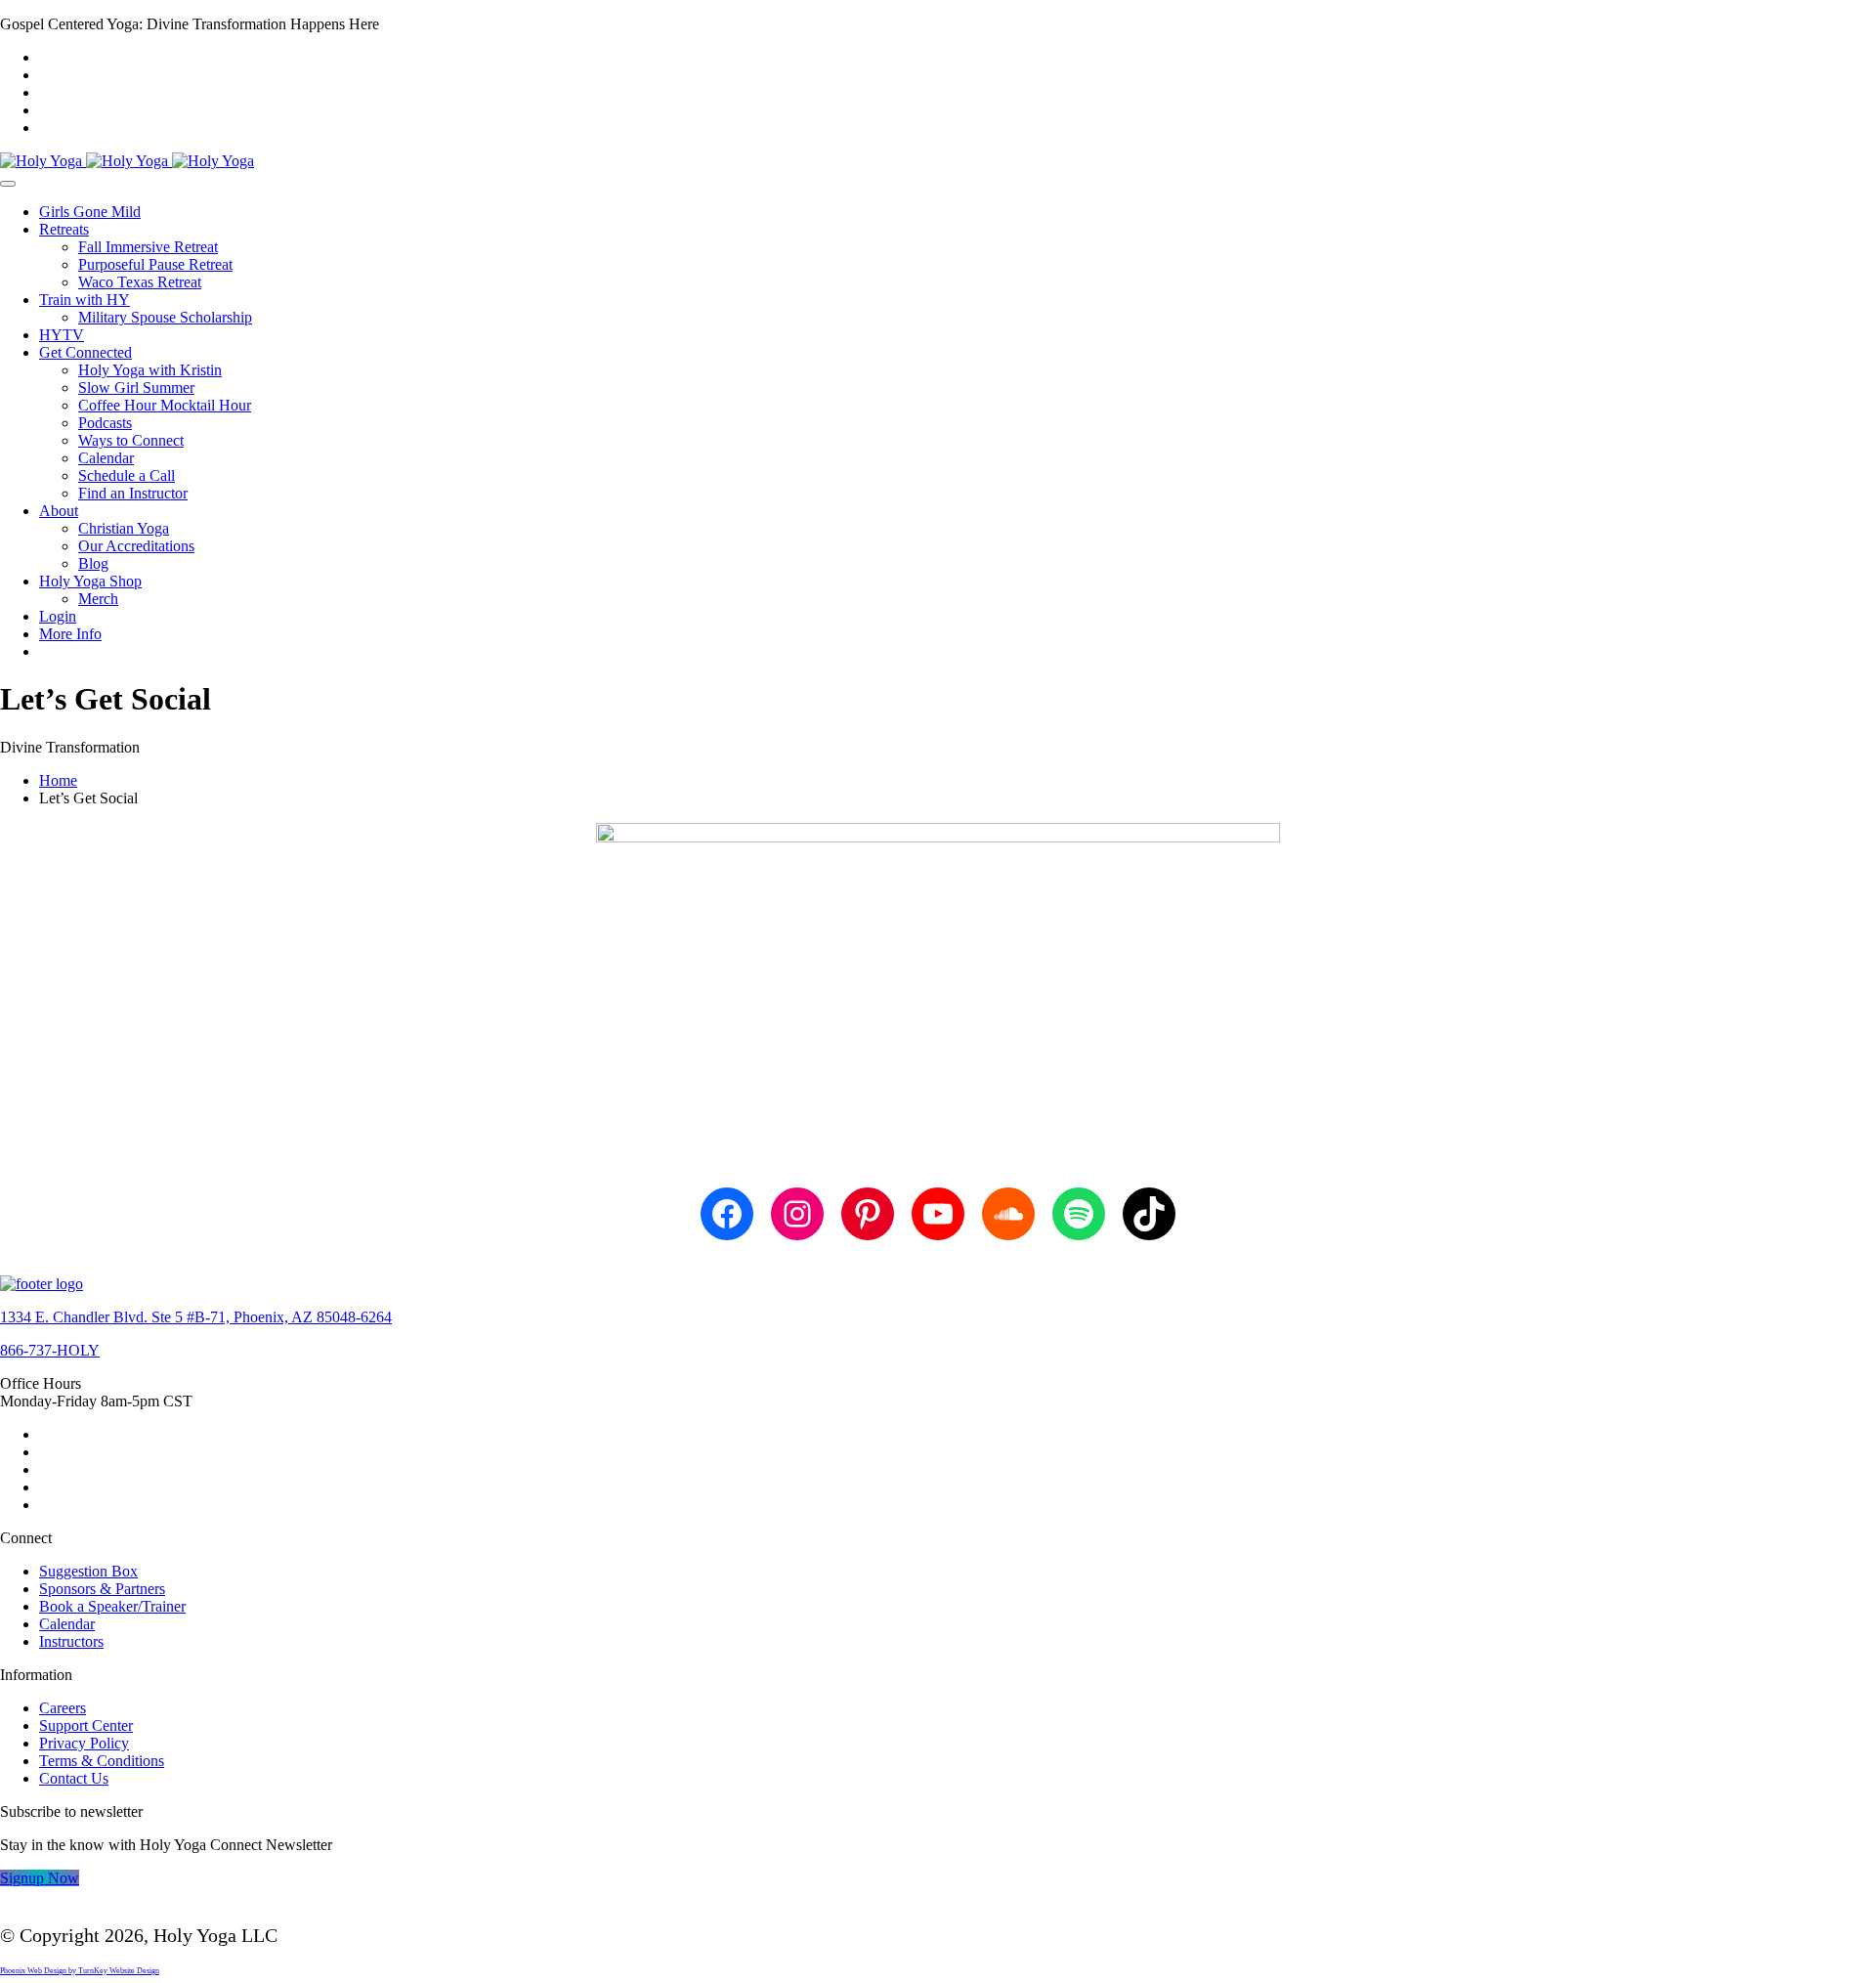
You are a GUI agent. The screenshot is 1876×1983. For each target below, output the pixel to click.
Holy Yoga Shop (90, 581)
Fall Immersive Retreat (148, 247)
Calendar (106, 458)
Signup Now (40, 1878)
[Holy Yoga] (127, 161)
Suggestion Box (88, 1571)
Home (58, 780)
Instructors (71, 1641)
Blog (93, 563)
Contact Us (74, 1778)
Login (58, 616)
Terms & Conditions (102, 1761)
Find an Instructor (133, 493)
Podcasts (105, 423)
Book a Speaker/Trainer (112, 1606)
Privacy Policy (84, 1743)
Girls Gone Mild (90, 212)
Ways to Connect (131, 440)
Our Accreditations (136, 546)
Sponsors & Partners (102, 1589)
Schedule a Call (127, 475)
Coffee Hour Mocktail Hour (165, 405)
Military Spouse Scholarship (165, 317)
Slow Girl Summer (136, 388)
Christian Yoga (124, 528)
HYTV (62, 335)
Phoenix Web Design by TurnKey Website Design (80, 1971)
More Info (70, 634)
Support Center (86, 1725)
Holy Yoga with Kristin (150, 370)
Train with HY (85, 300)
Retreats (64, 229)
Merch (98, 599)
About (59, 511)
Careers (63, 1708)
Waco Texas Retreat (140, 282)
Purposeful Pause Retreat (155, 264)
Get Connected (85, 352)
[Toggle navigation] (8, 184)
